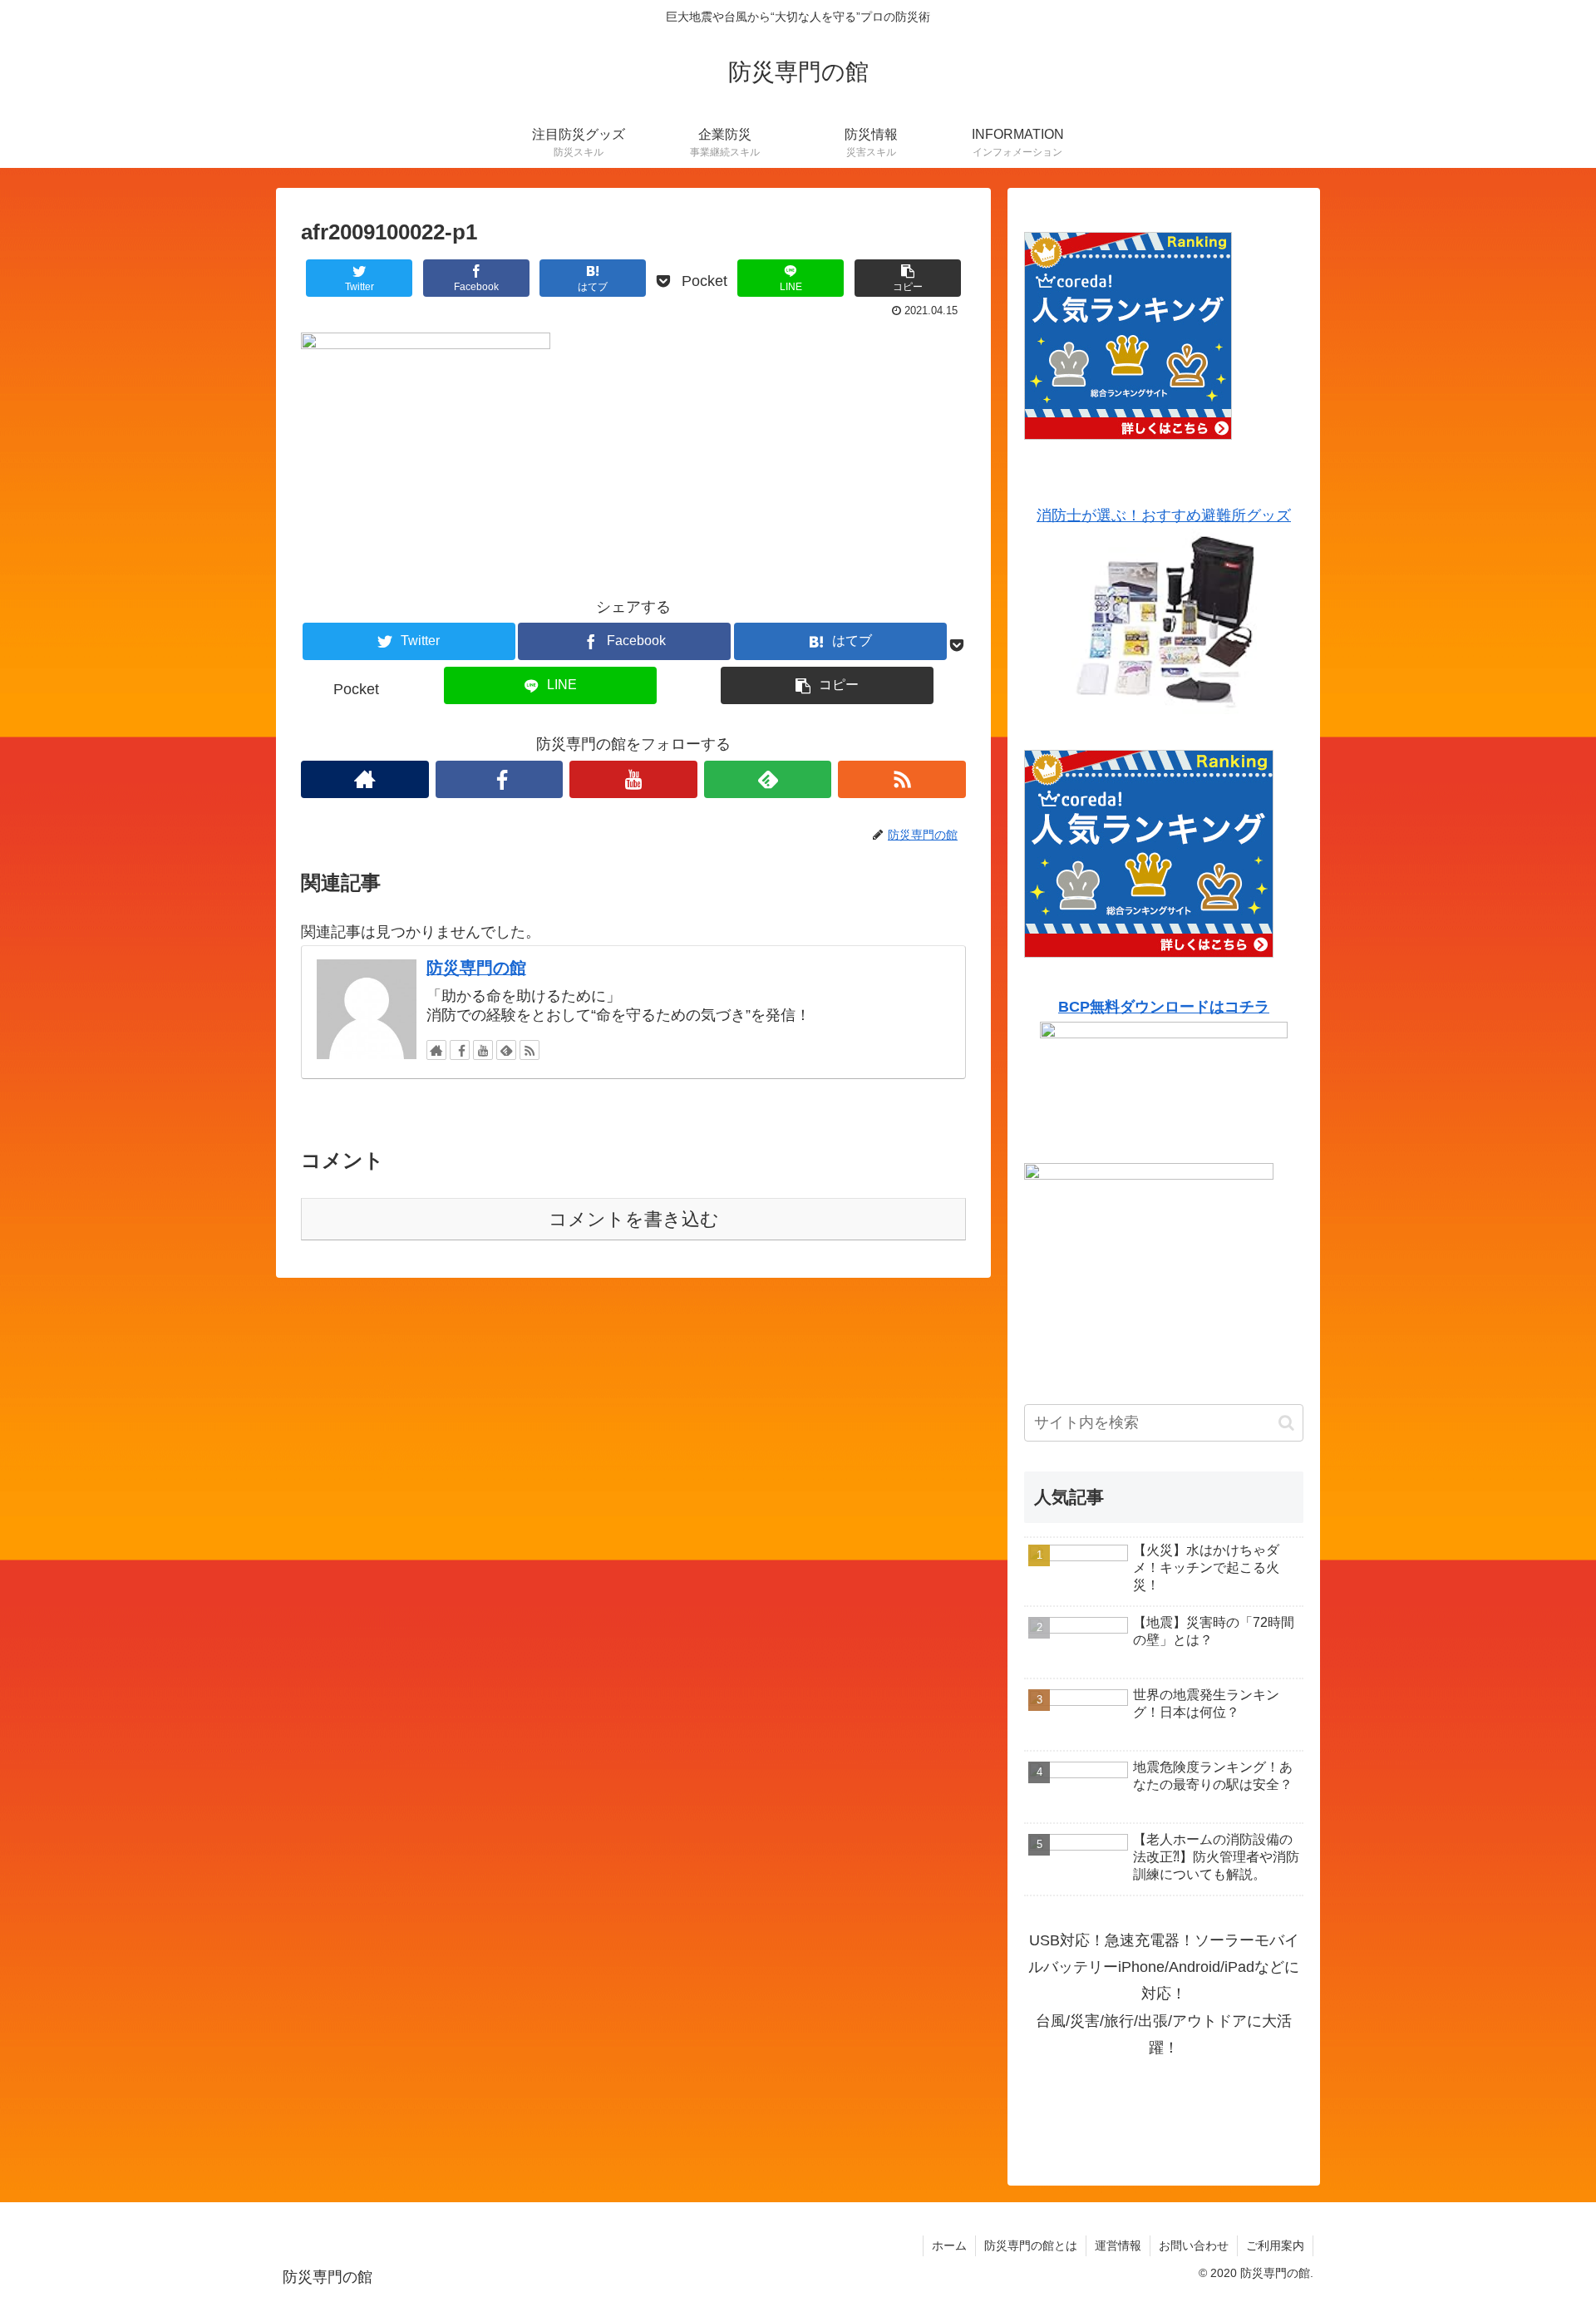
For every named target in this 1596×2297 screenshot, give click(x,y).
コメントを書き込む (634, 1219)
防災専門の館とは (1031, 2245)
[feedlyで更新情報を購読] (768, 779)
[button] (1286, 1423)
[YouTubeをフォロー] (633, 779)
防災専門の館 (476, 968)
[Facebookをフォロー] (500, 779)
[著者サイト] (365, 779)
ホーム (949, 2245)
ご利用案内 (1275, 2245)
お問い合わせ (1194, 2245)
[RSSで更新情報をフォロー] (902, 779)
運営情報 (1118, 2245)
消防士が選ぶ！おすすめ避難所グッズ (1164, 515)
